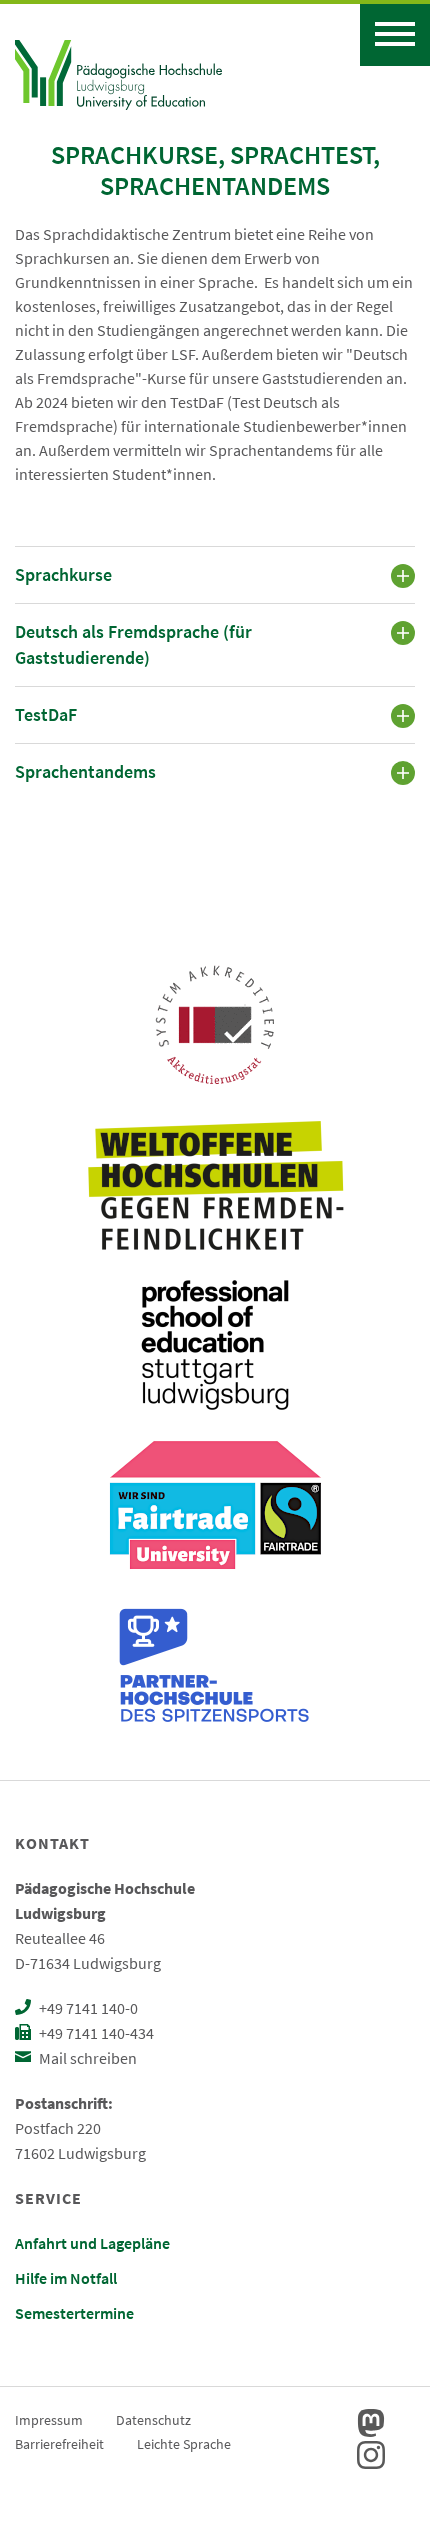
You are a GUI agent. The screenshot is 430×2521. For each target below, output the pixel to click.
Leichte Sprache (184, 2444)
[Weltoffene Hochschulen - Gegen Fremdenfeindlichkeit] (215, 1185)
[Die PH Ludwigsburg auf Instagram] (371, 2455)
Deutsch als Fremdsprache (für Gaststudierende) (133, 644)
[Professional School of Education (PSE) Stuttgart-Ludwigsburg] (215, 1345)
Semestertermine (74, 2313)
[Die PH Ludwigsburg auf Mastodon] (371, 2423)
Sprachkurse (63, 574)
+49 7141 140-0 (87, 2008)
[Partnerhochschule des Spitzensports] (215, 1665)
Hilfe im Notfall (66, 2278)
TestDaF (46, 714)
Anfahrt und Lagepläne (92, 2243)
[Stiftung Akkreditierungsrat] (215, 1025)
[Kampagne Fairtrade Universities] (215, 1505)
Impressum (49, 2420)
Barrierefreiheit (59, 2444)
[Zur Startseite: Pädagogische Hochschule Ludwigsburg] (118, 72)
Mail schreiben (86, 2058)
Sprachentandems (85, 771)
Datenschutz (153, 2420)
